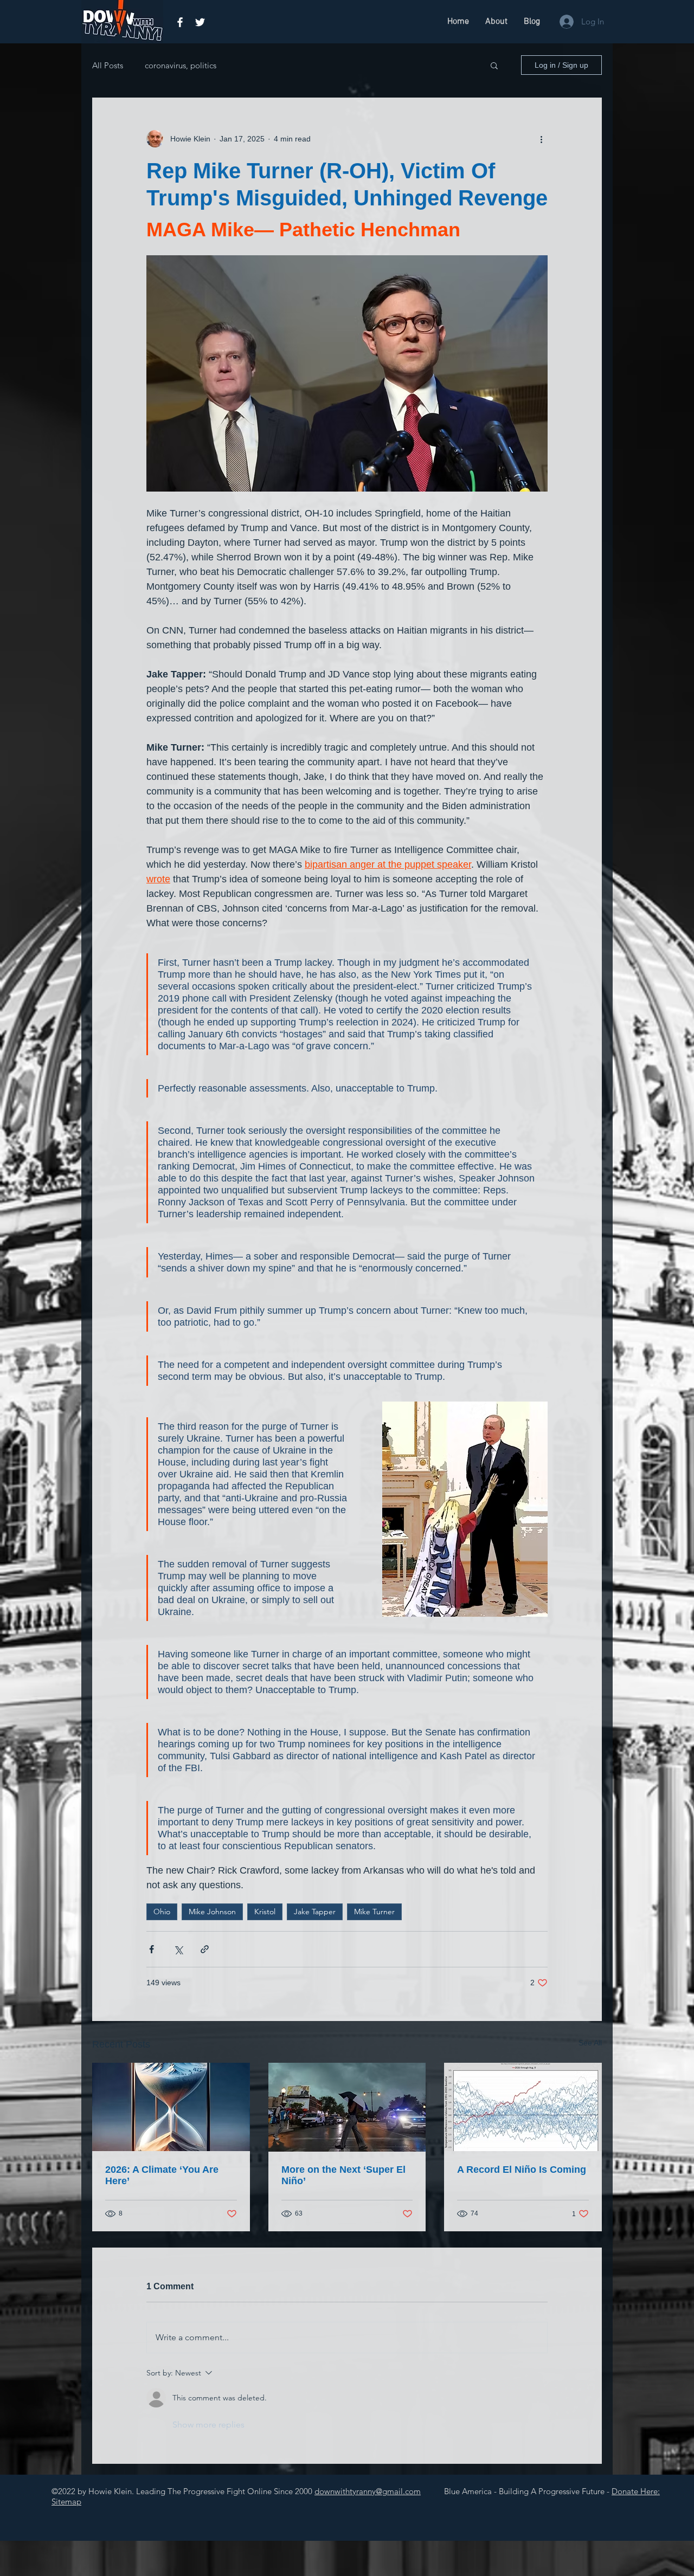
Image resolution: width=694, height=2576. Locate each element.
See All (590, 2043)
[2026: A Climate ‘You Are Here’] (171, 2107)
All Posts (108, 65)
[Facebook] (180, 22)
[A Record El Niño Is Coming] (523, 2107)
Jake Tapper (315, 1912)
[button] (494, 65)
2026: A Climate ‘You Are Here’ (162, 2175)
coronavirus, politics (181, 65)
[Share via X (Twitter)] (178, 1949)
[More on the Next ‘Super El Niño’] (347, 2107)
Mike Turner (374, 1912)
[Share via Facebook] (152, 1949)
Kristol (265, 1912)
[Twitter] (200, 22)
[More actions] (541, 139)
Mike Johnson (212, 1912)
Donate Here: (636, 2491)
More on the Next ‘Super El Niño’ (343, 2175)
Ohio (162, 1912)
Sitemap (66, 2501)
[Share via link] (205, 1949)
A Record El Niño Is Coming (522, 2170)
